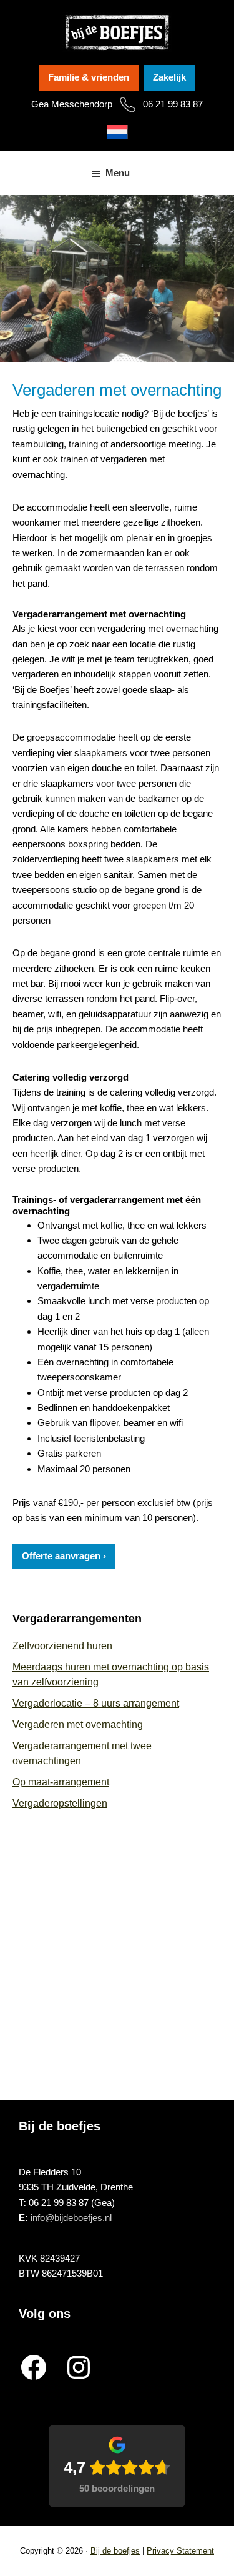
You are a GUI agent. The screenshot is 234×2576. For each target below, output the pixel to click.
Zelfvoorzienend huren (62, 1646)
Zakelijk (169, 77)
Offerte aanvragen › (64, 1556)
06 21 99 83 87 (173, 104)
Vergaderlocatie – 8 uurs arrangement (96, 1703)
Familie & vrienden (89, 77)
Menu (118, 173)
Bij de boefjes (115, 2551)
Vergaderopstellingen (60, 1803)
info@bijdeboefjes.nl (71, 2218)
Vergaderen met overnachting (78, 1725)
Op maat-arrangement (61, 1782)
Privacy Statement (180, 2551)
